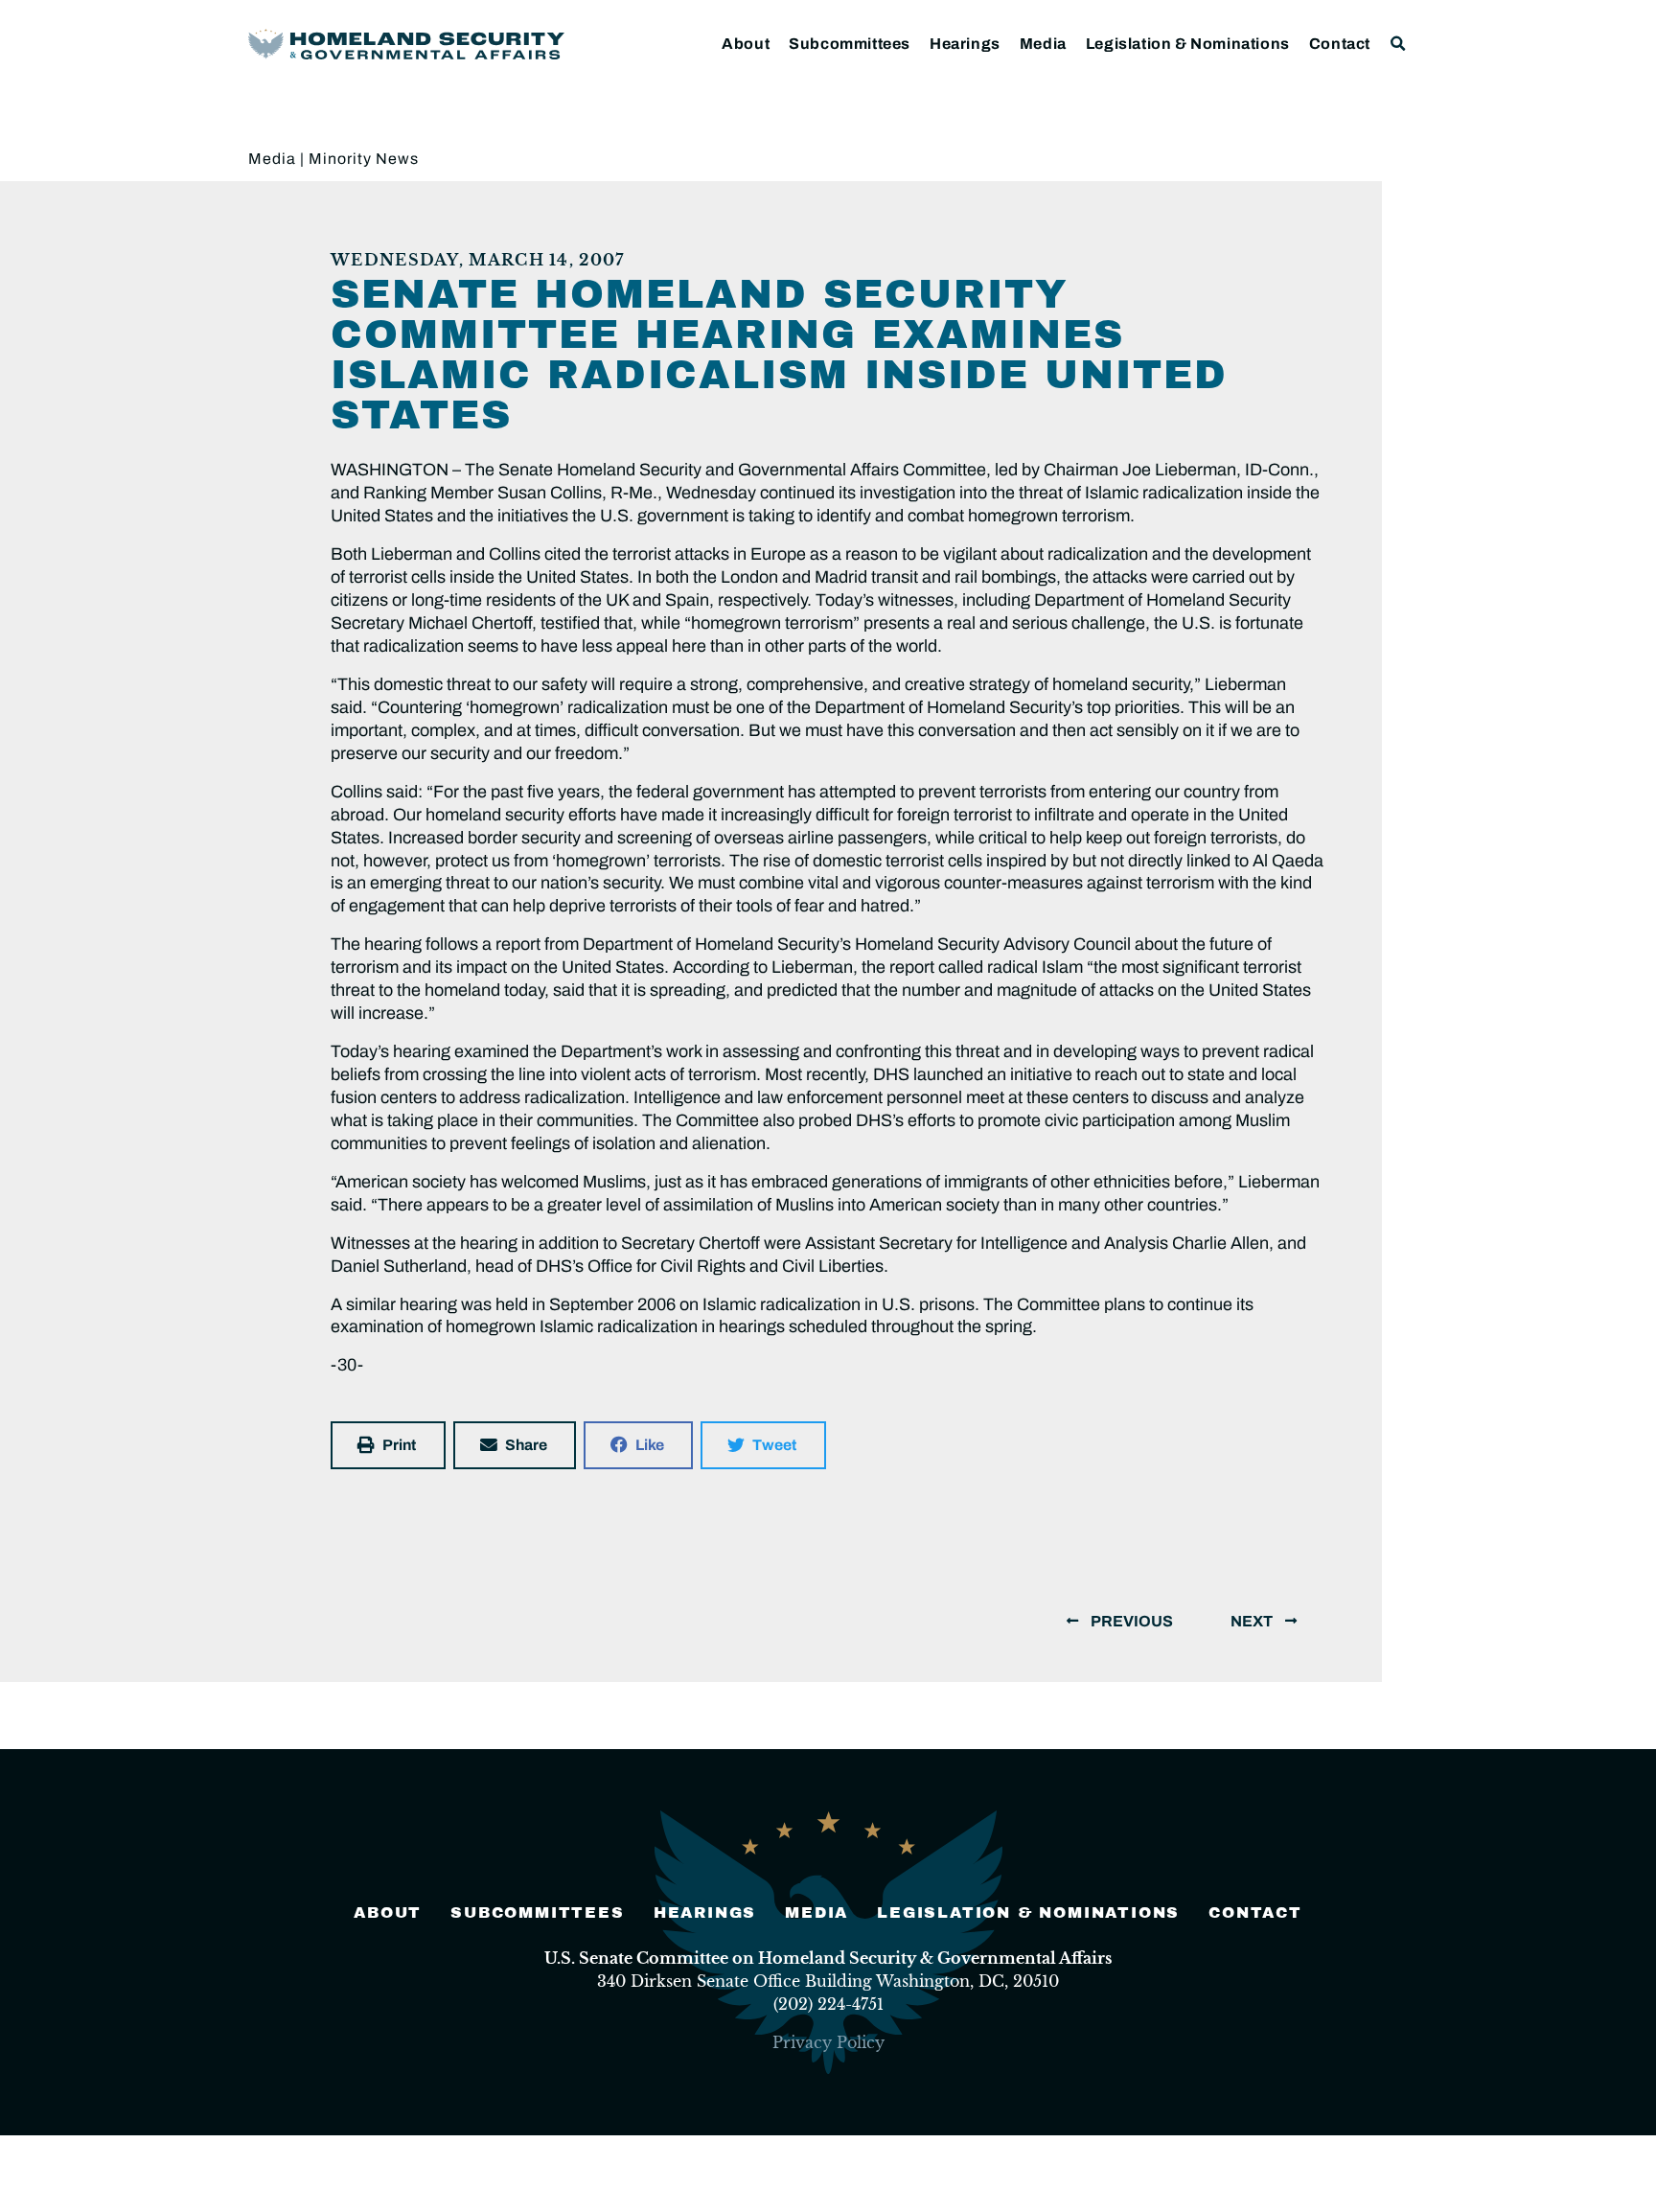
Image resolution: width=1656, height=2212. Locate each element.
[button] (1399, 44)
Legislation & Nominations (1188, 44)
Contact (1340, 44)
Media (1043, 44)
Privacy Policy (828, 2042)
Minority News (364, 159)
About (746, 44)
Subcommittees (850, 44)
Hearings (965, 44)
